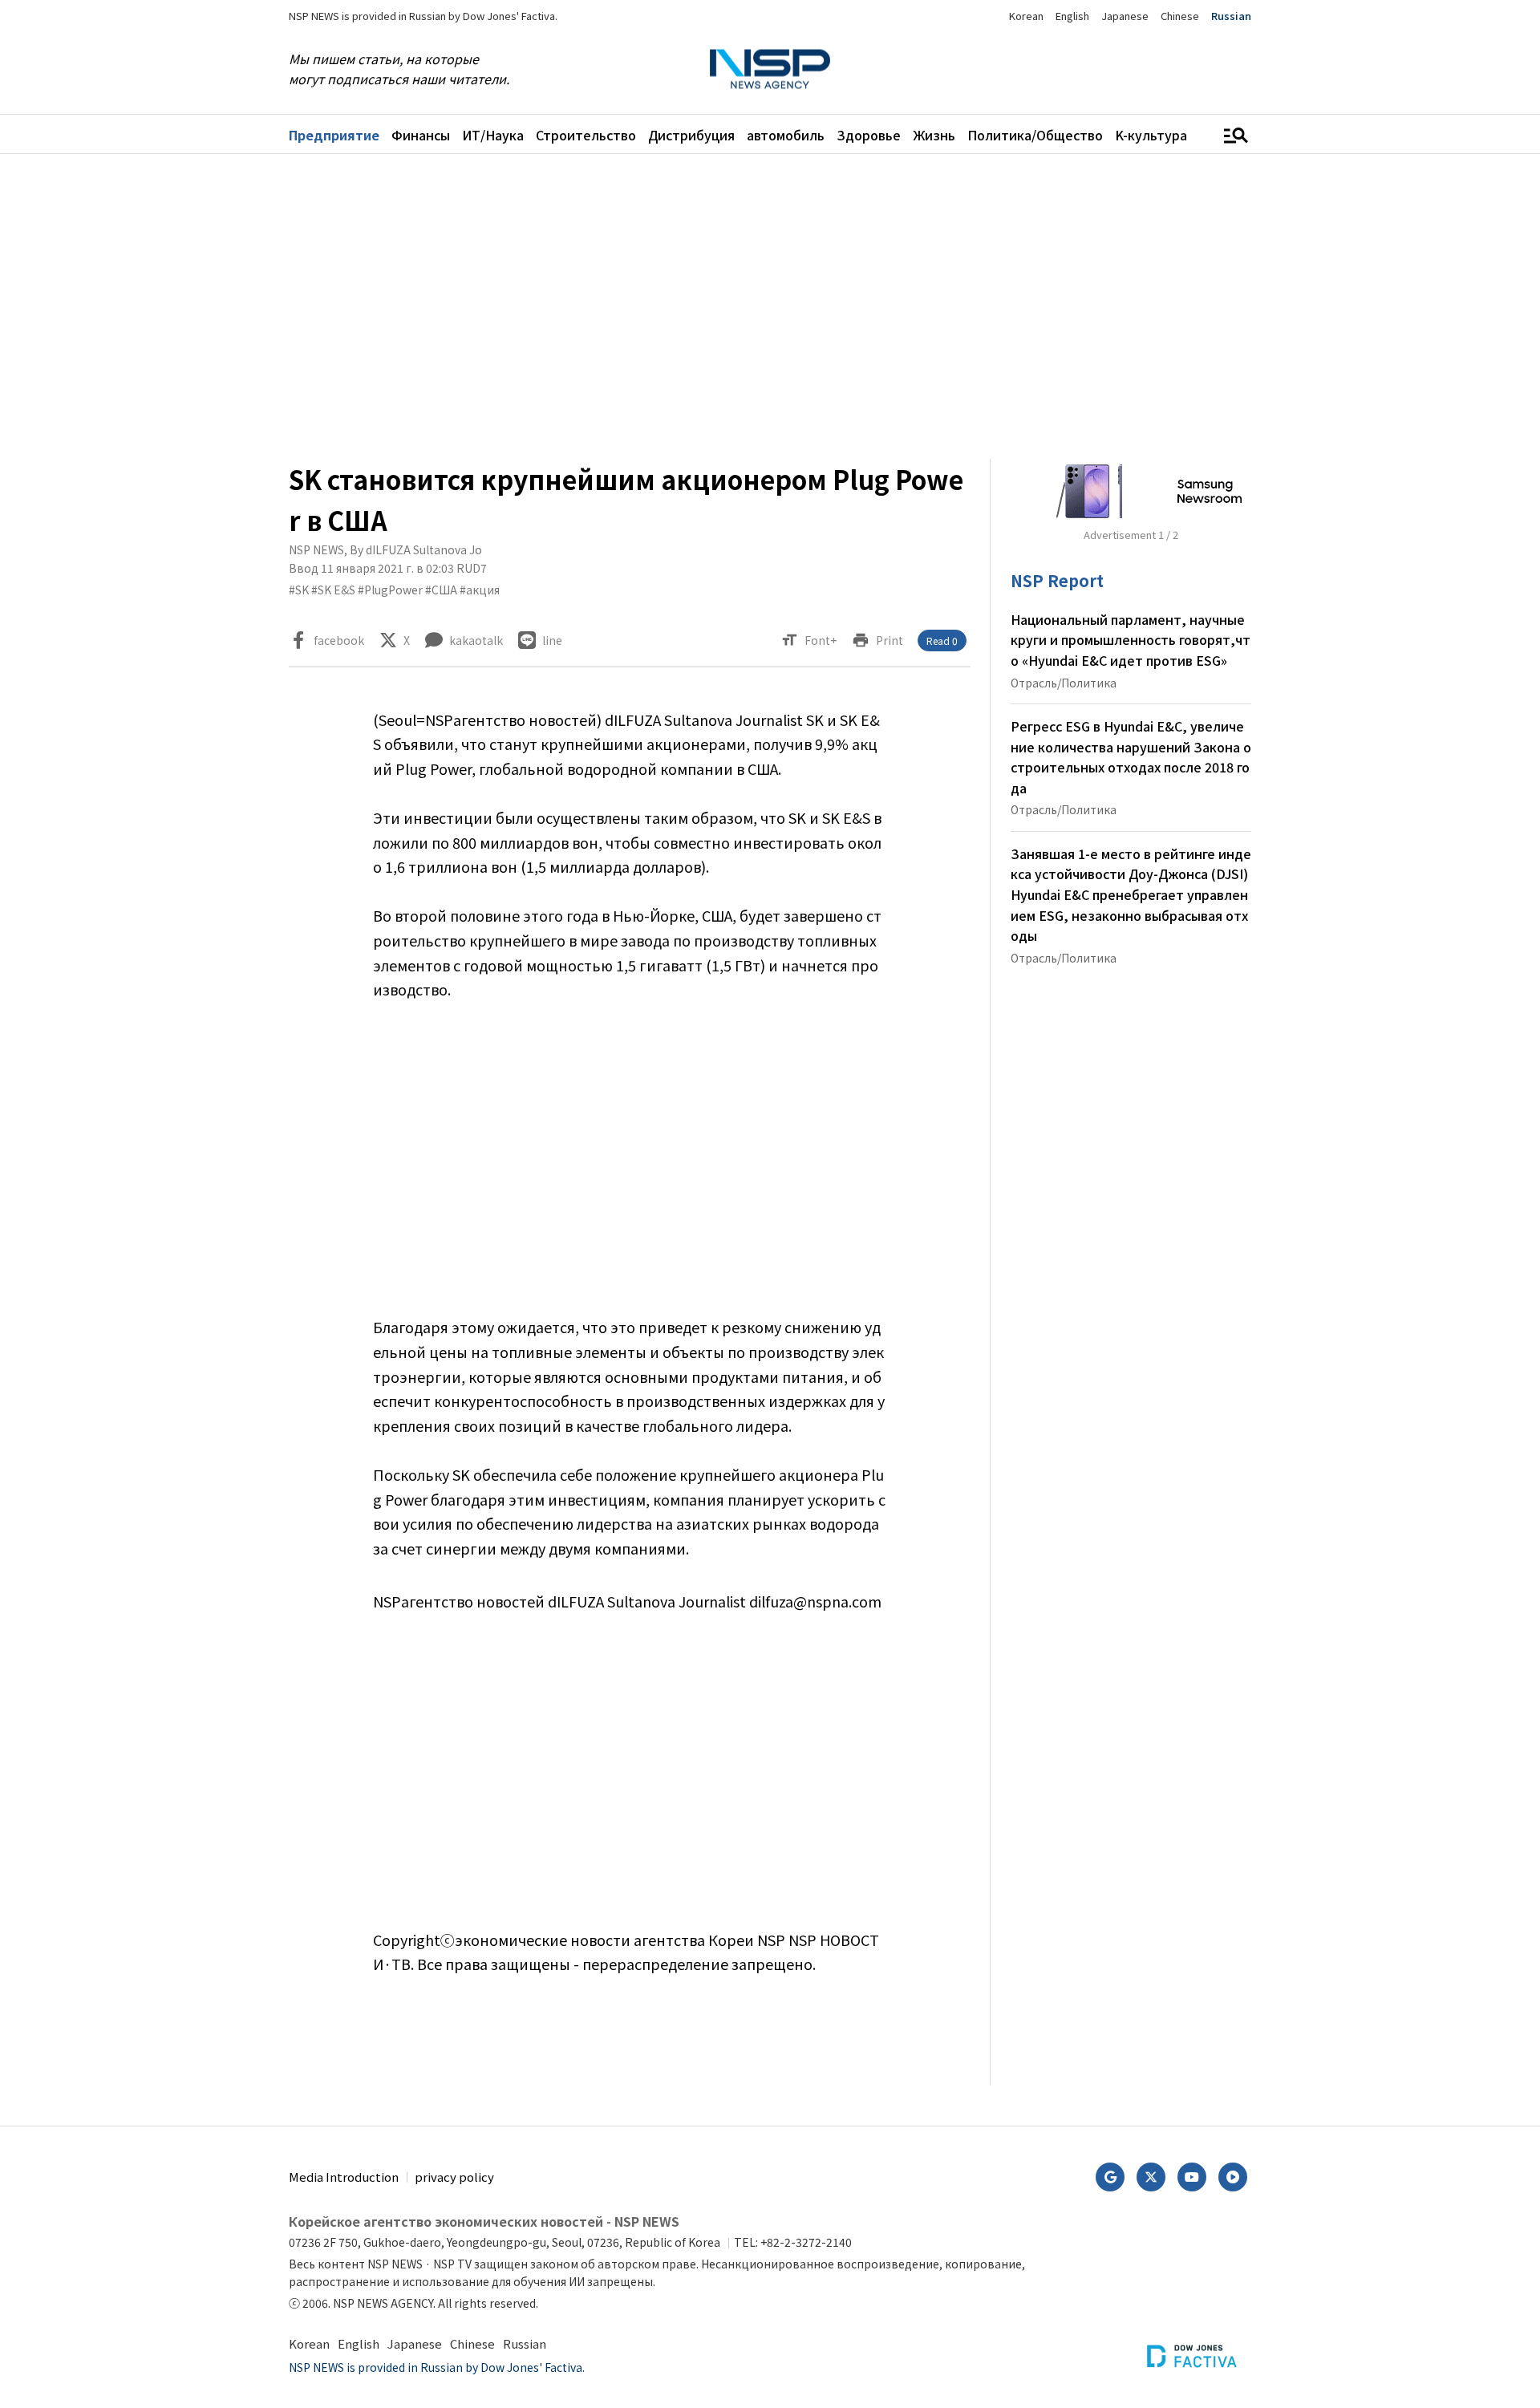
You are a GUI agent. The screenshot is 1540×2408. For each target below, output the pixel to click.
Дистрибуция (691, 135)
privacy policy (454, 2177)
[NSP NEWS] (770, 69)
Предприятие (334, 135)
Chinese (1180, 16)
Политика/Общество (1035, 135)
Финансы (421, 135)
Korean (1026, 16)
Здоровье (869, 135)
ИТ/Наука (493, 135)
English (1072, 16)
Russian (1231, 16)
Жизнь (934, 135)
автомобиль (786, 135)
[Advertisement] (1335, 655)
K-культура (1151, 135)
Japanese (1125, 16)
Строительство (586, 135)
